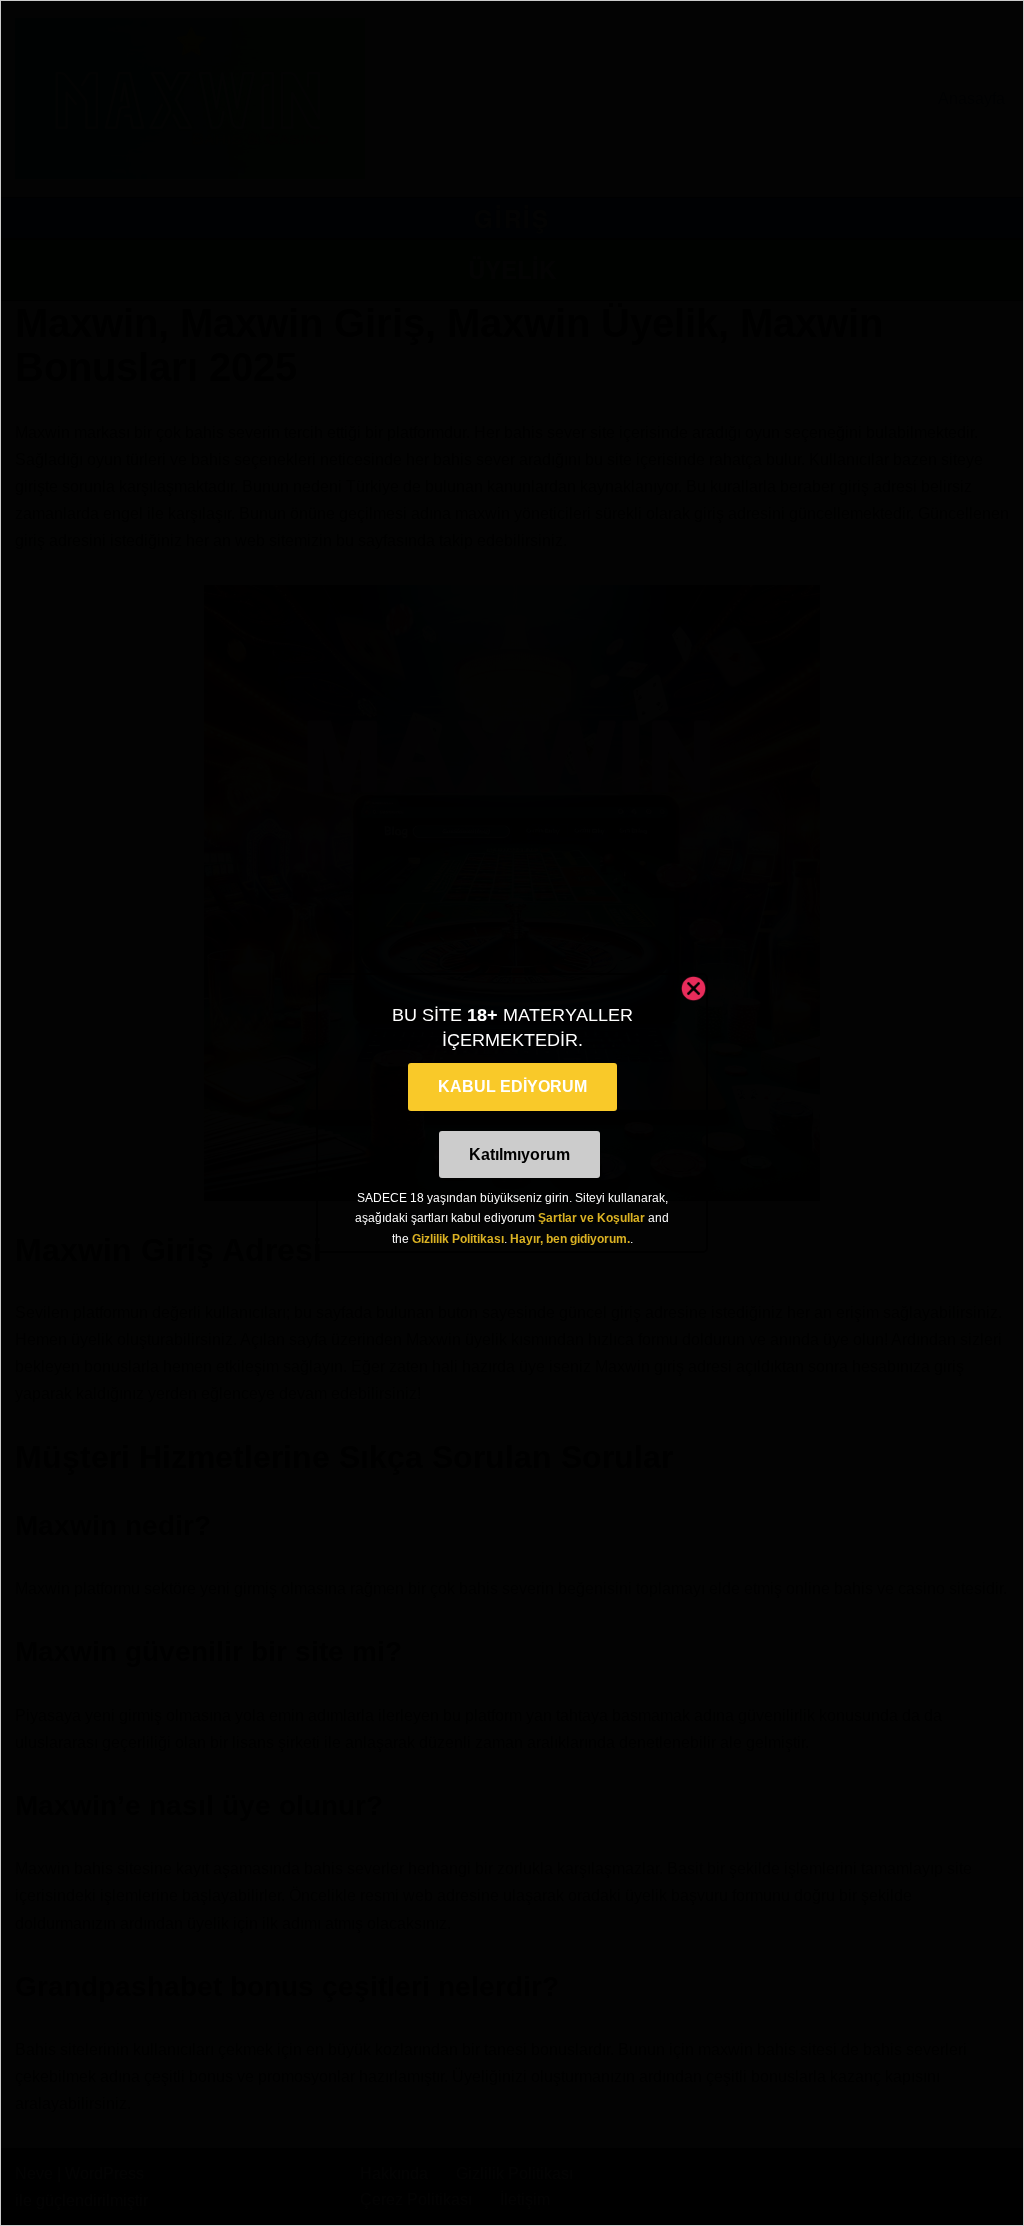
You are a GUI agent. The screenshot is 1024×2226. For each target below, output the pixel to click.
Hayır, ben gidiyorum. (570, 1239)
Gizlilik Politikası (458, 1239)
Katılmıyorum (519, 1154)
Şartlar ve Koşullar (591, 1218)
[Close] (693, 988)
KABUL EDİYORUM (512, 1086)
